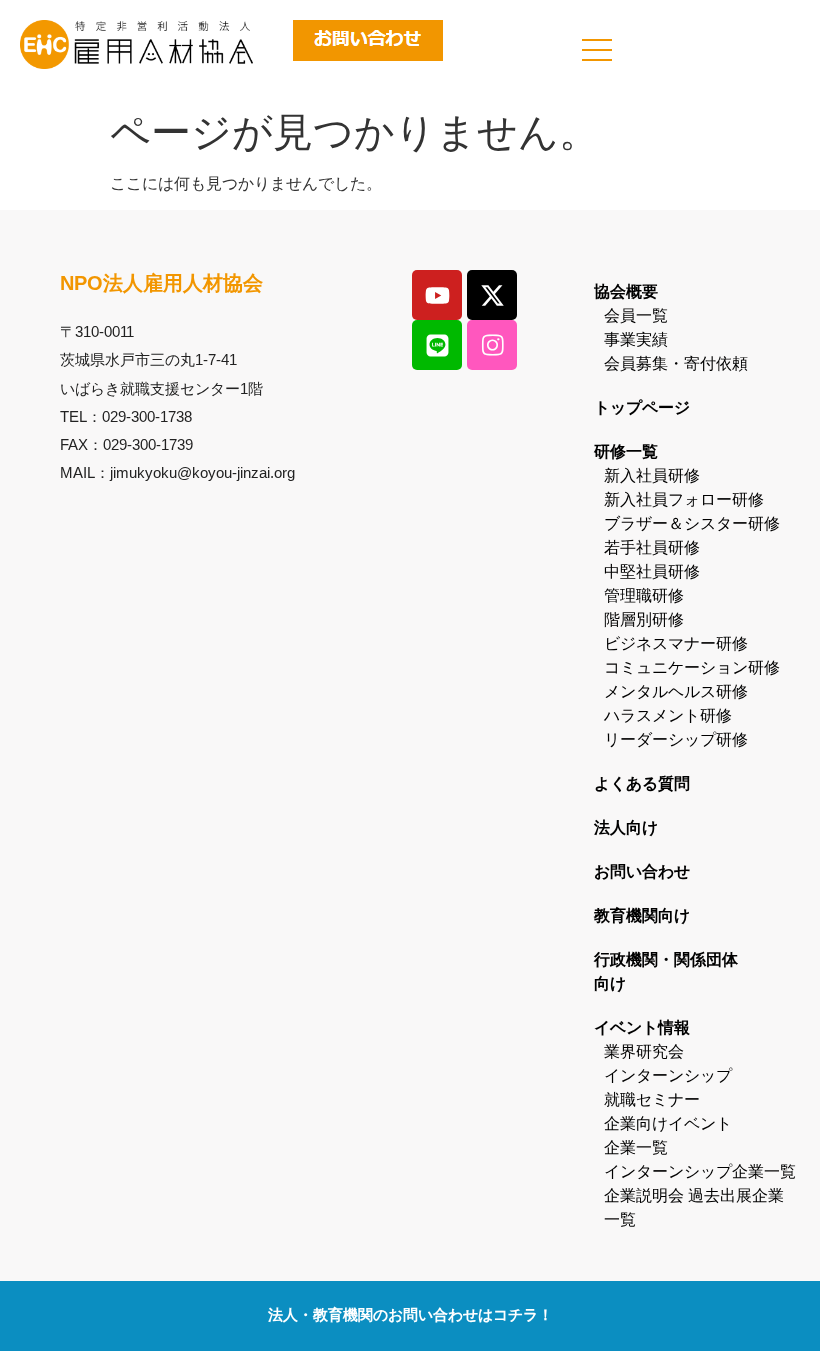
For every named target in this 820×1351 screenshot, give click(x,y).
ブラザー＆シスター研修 (692, 523)
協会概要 (626, 291)
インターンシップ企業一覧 (700, 1171)
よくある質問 (642, 783)
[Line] (437, 345)
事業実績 (636, 339)
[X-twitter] (492, 295)
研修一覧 (626, 451)
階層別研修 (644, 619)
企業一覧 (636, 1147)
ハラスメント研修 (668, 715)
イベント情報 (642, 1027)
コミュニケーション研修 (692, 667)
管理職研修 (644, 595)
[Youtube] (437, 295)
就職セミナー (652, 1099)
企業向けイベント (668, 1123)
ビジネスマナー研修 (676, 643)
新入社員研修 (652, 475)
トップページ (642, 407)
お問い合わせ (642, 871)
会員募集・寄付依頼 (676, 363)
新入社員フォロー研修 (684, 499)
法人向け (626, 827)
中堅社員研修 (652, 571)
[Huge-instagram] (492, 345)
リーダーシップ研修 (676, 739)
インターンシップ (668, 1075)
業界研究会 (644, 1051)
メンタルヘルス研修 (676, 691)
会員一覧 (636, 315)
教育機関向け (642, 915)
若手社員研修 (652, 547)
